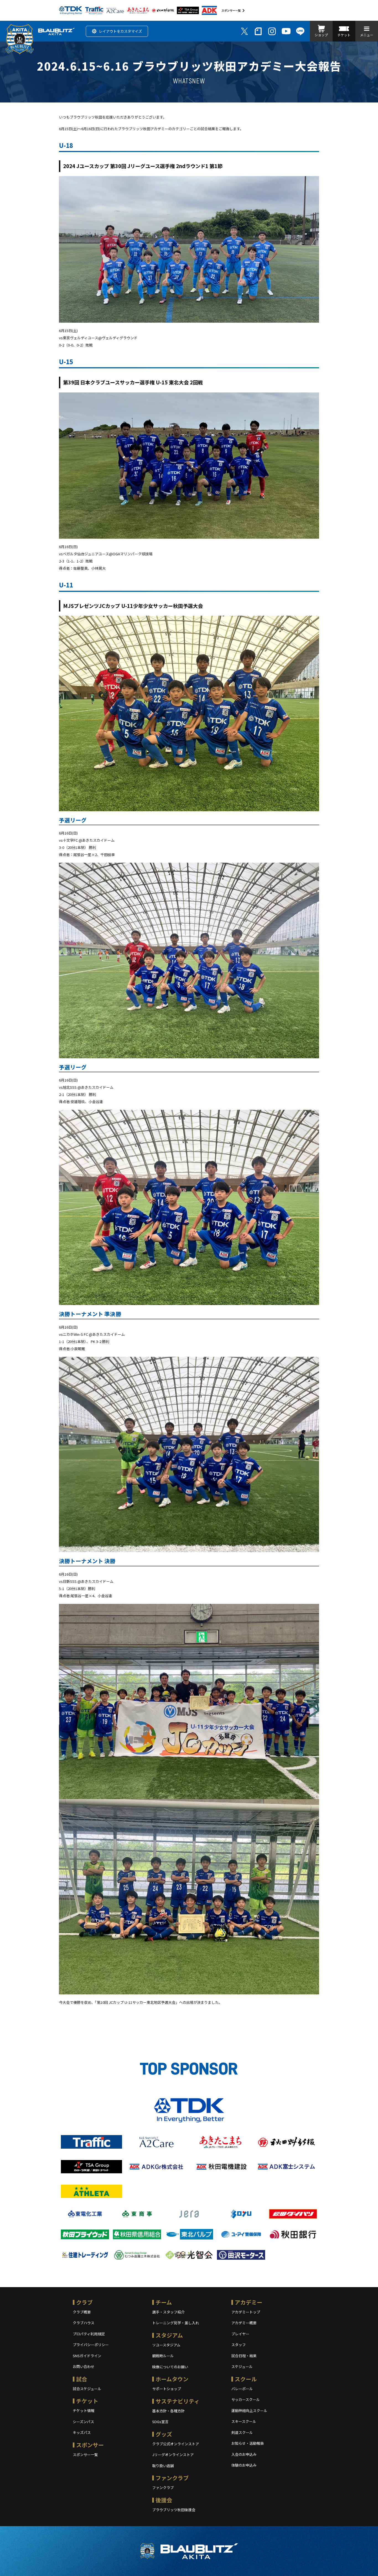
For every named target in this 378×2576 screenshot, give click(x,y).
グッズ (164, 2434)
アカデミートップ (246, 2312)
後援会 (164, 2500)
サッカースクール (246, 2399)
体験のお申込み (244, 2465)
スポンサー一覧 (231, 10)
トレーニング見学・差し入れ (176, 2323)
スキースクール (244, 2421)
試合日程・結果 (244, 2356)
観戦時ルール (163, 2356)
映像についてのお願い (170, 2367)
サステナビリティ (178, 2401)
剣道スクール (242, 2432)
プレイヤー (240, 2334)
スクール (246, 2379)
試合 (82, 2379)
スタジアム (169, 2335)
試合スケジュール (87, 2389)
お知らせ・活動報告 (248, 2443)
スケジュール (242, 2366)
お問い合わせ (84, 2366)
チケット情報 (84, 2411)
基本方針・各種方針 (168, 2411)
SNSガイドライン (87, 2356)
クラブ (84, 2302)
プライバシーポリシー (91, 2345)
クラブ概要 (82, 2312)
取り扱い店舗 (163, 2466)
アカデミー (248, 2302)
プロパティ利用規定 (89, 2334)
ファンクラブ (172, 2478)
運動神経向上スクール (249, 2411)
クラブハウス (84, 2323)
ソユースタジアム (166, 2345)
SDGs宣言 (160, 2422)
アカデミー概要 (244, 2323)
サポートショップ (167, 2389)
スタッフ (239, 2345)
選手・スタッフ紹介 (168, 2312)
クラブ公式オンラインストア (176, 2444)
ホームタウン (172, 2379)
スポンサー (90, 2445)
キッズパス (82, 2432)
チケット (87, 2401)
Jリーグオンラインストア (173, 2455)
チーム (164, 2302)
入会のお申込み (244, 2454)
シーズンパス (83, 2422)
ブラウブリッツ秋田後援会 (174, 2510)
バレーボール (242, 2389)
